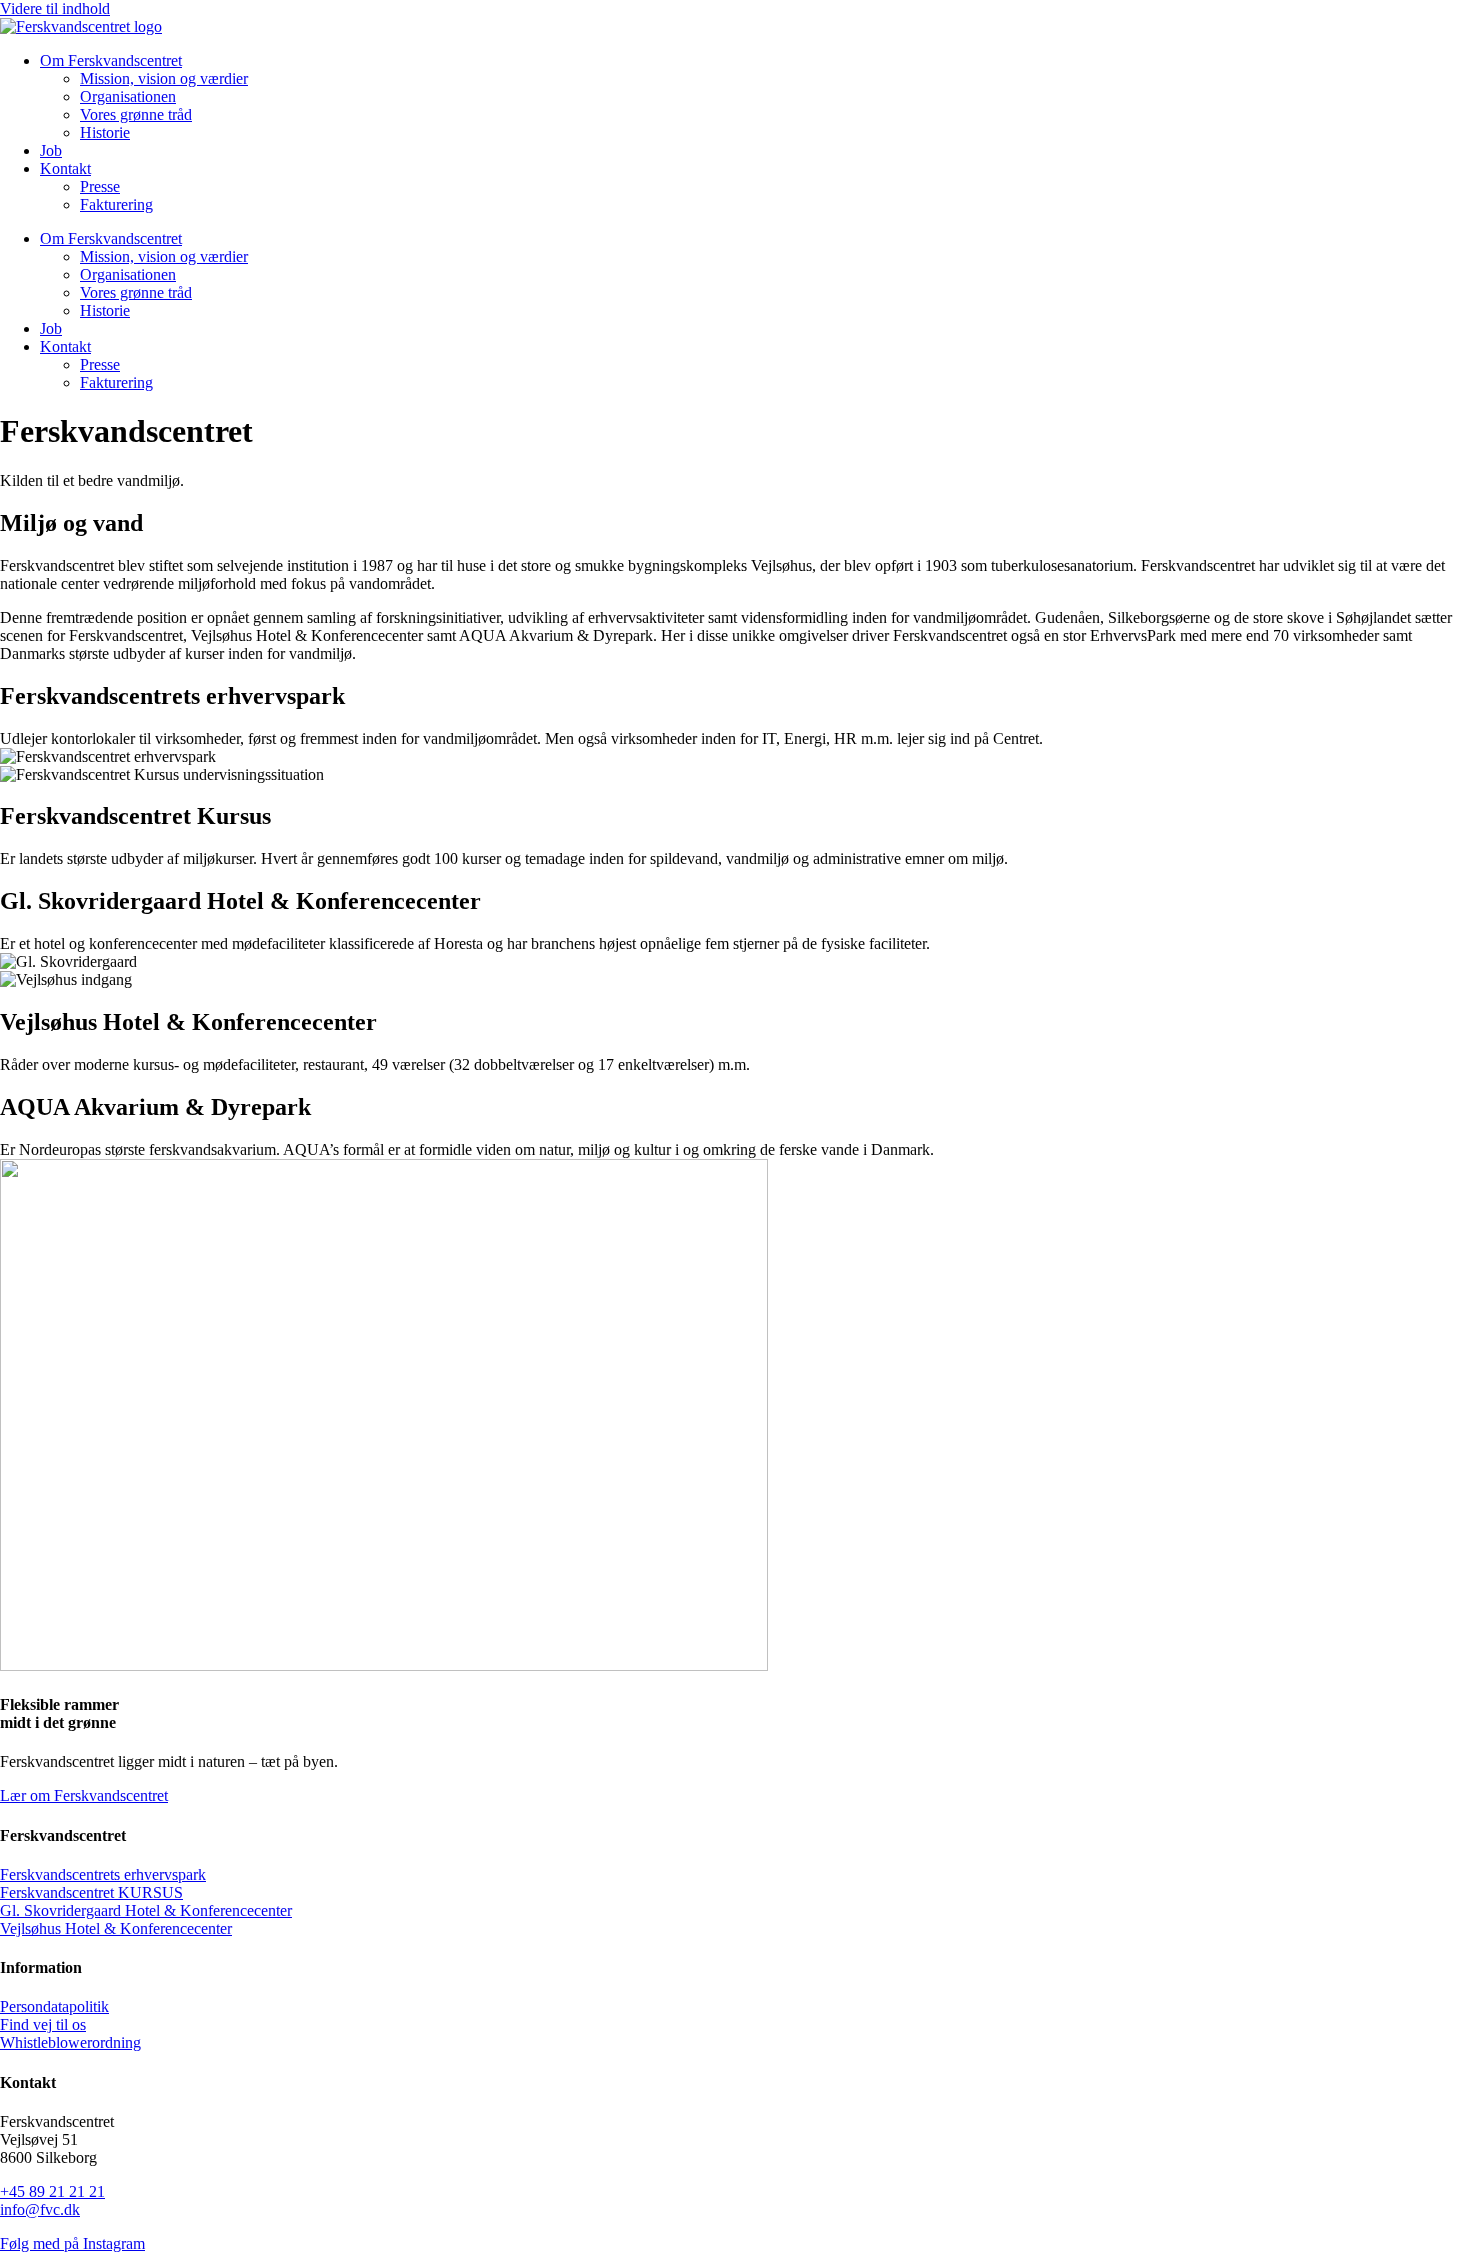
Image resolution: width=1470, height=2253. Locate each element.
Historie (105, 132)
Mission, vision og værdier (164, 78)
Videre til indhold (55, 8)
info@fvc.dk (40, 2209)
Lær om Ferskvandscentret (84, 1795)
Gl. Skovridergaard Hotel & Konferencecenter (146, 1910)
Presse (100, 186)
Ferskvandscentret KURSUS (91, 1892)
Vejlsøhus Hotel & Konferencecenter (116, 1928)
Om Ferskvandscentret (111, 60)
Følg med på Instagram (72, 2243)
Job (51, 150)
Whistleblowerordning (70, 2042)
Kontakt (65, 168)
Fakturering (116, 204)
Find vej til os (43, 2024)
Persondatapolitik (54, 2006)
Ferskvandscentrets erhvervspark (103, 1874)
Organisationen (128, 96)
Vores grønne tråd (136, 114)
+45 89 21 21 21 (52, 2191)
